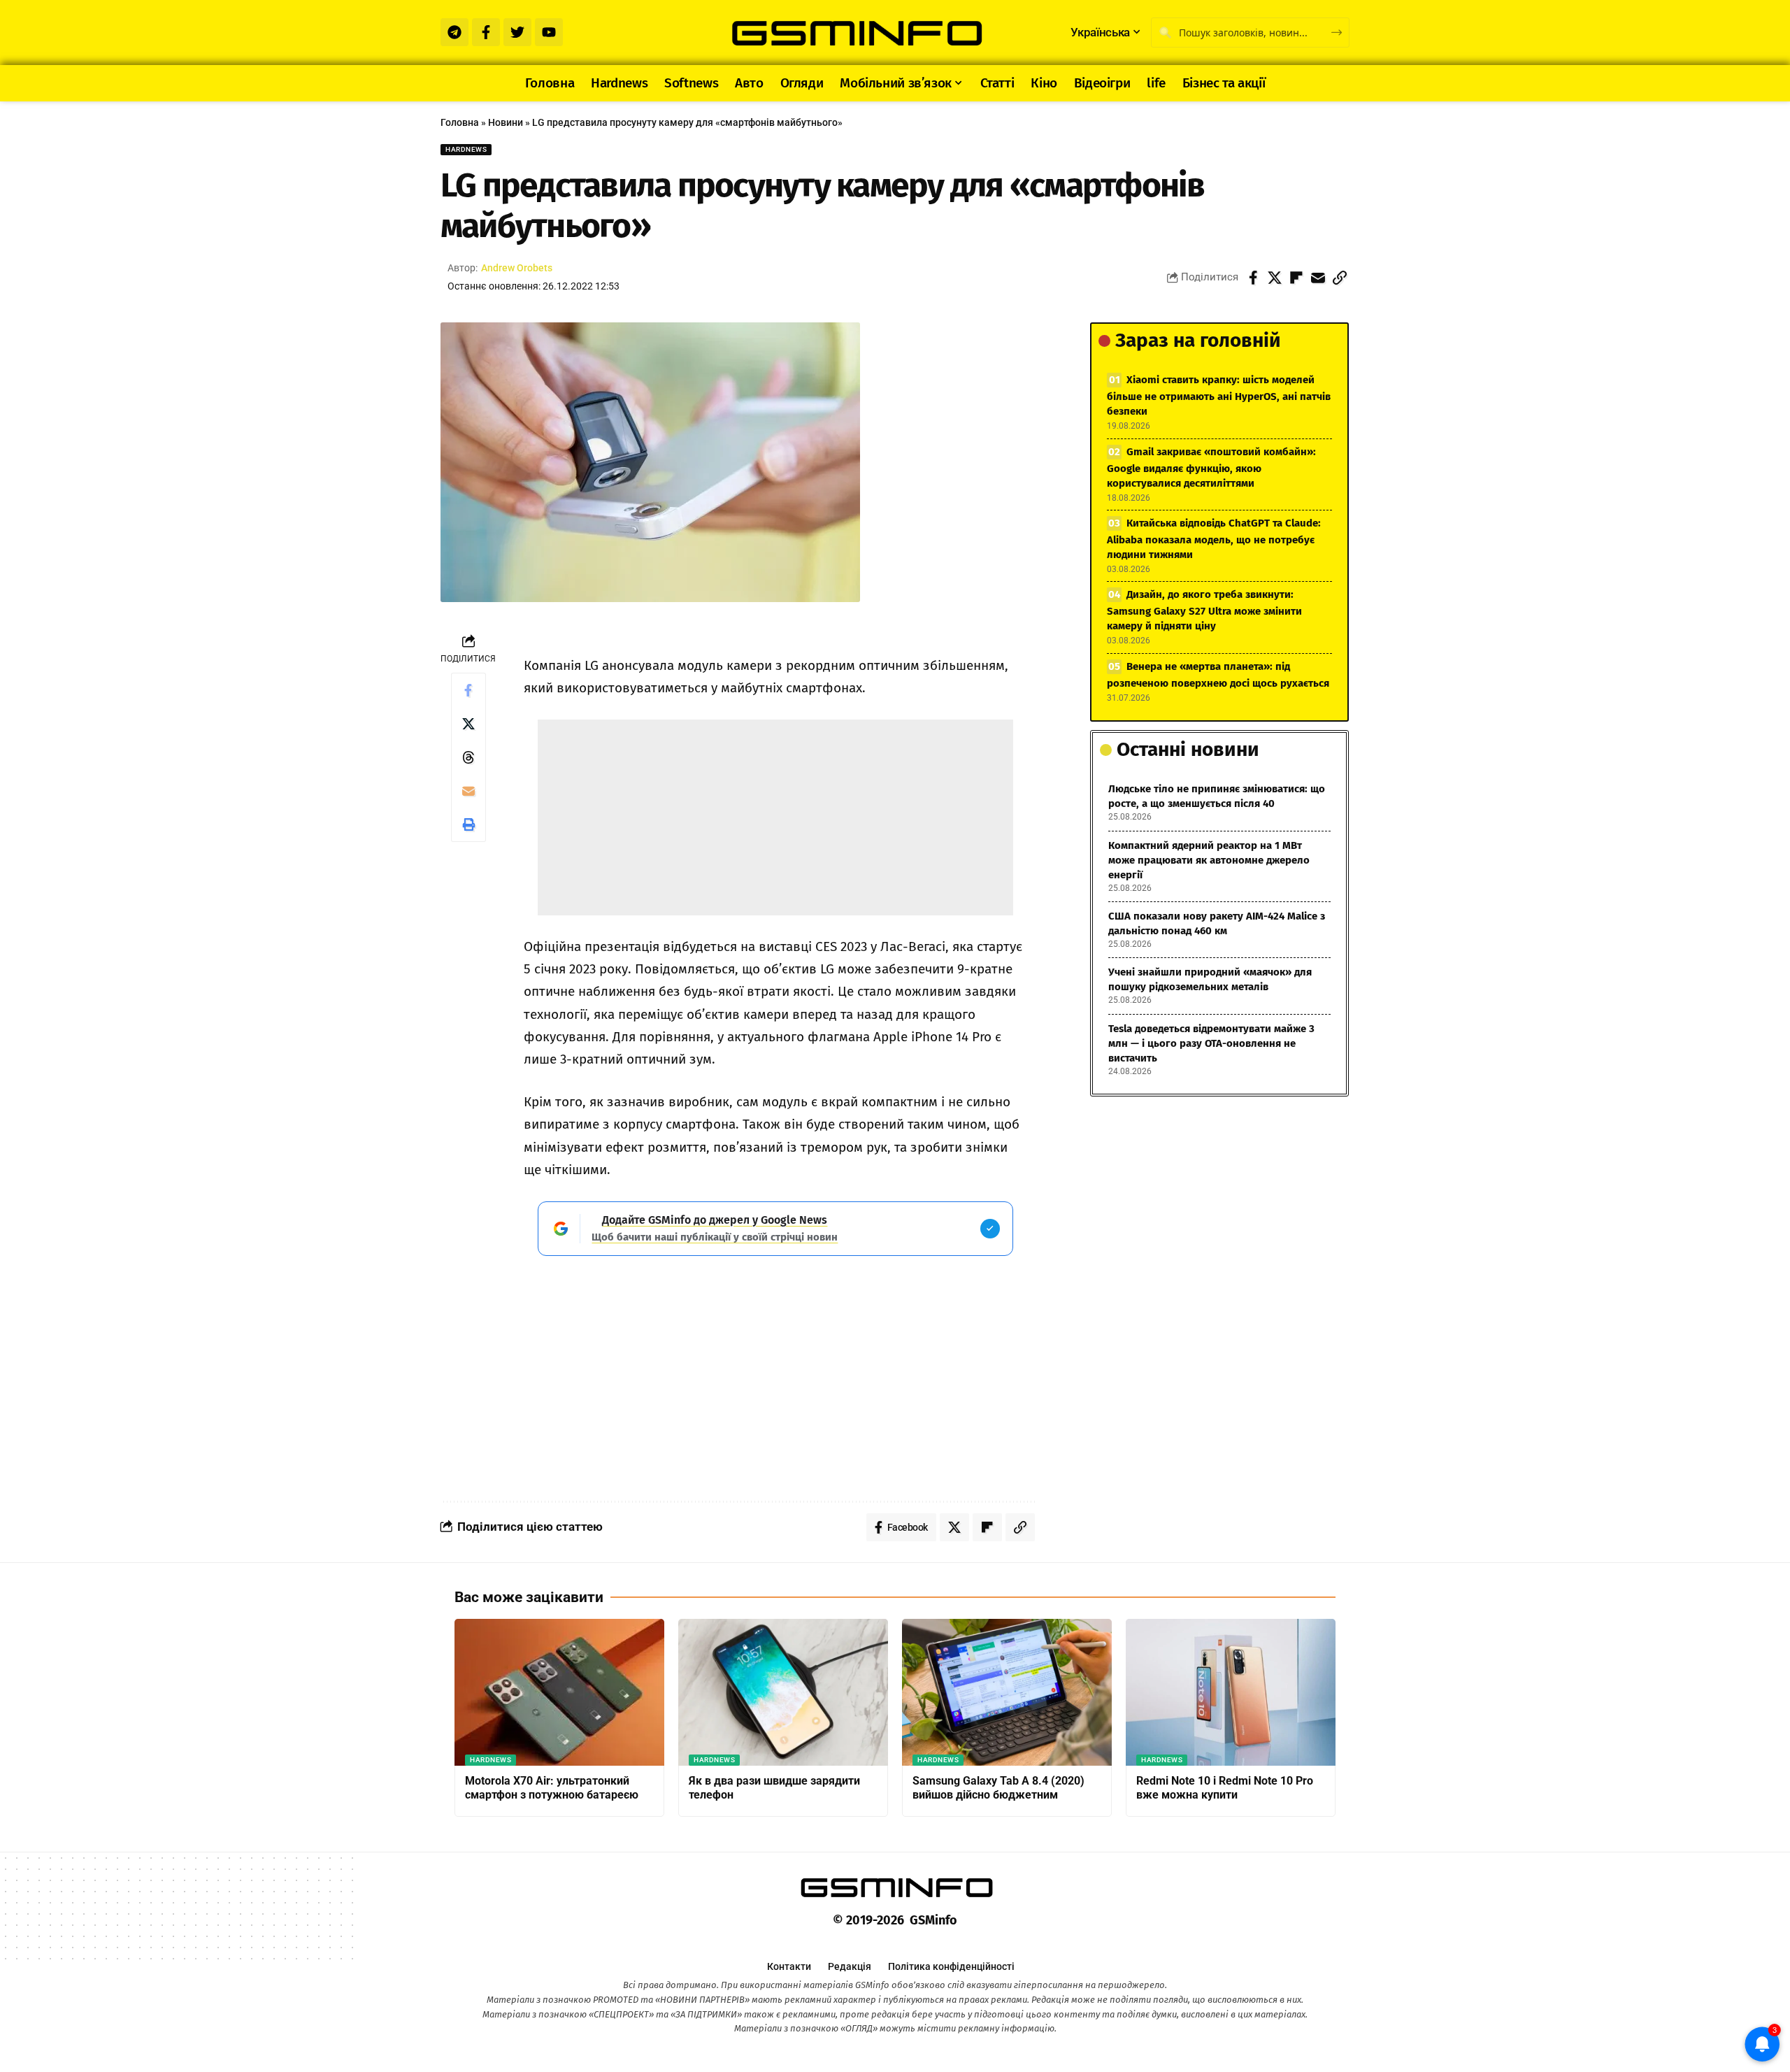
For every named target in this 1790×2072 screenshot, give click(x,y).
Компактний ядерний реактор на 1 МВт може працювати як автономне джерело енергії (1209, 860)
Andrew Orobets (517, 268)
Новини (506, 122)
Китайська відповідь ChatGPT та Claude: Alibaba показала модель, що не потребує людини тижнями (1214, 539)
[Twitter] (517, 32)
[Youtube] (549, 32)
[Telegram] (454, 32)
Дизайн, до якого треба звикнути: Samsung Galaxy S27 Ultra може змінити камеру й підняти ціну (1204, 610)
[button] (1340, 278)
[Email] (1318, 278)
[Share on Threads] (468, 757)
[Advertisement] (775, 817)
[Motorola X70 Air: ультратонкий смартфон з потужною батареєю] (559, 1692)
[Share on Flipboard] (1296, 278)
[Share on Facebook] (1253, 278)
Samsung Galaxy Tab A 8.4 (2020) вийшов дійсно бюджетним (998, 1788)
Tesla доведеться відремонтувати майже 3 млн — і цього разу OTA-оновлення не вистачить (1211, 1043)
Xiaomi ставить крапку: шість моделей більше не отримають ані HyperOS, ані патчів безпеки (1219, 395)
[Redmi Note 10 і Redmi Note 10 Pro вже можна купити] (1231, 1692)
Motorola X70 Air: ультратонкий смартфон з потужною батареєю (552, 1788)
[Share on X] (1275, 278)
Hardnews (466, 149)
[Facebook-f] (486, 32)
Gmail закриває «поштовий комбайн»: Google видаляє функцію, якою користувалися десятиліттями (1211, 467)
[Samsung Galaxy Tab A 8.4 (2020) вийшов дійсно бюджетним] (1007, 1692)
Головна (460, 122)
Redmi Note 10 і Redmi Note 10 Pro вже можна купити (1225, 1788)
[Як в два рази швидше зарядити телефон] (783, 1692)
